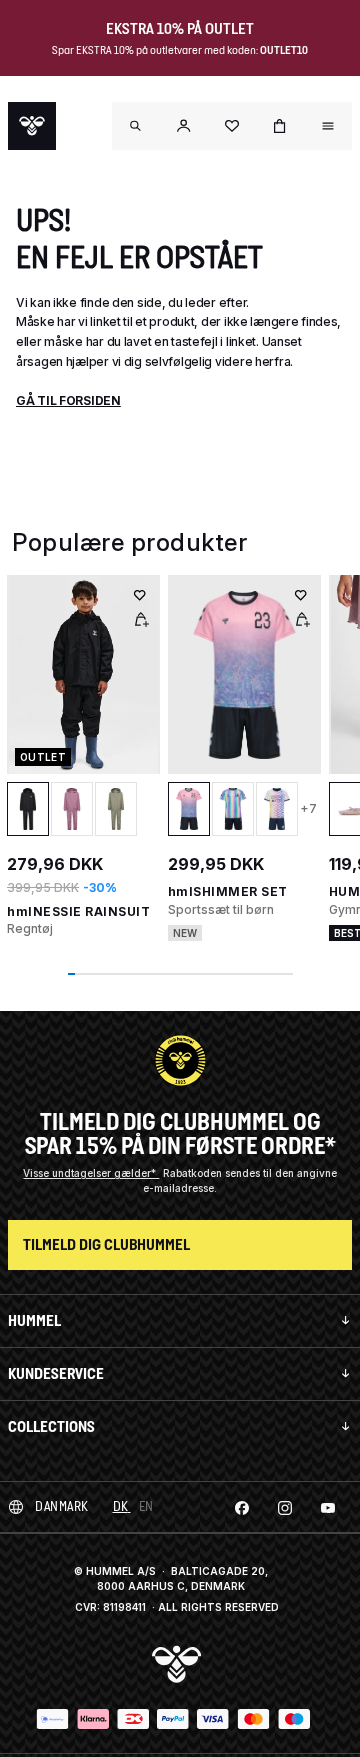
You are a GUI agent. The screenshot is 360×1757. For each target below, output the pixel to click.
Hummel (34, 1320)
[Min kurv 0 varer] (280, 126)
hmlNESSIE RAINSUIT (78, 911)
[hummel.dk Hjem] (32, 126)
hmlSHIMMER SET (228, 891)
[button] (184, 126)
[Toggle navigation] (136, 126)
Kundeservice (56, 1373)
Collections (51, 1426)
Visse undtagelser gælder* (91, 1173)
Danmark (62, 1506)
